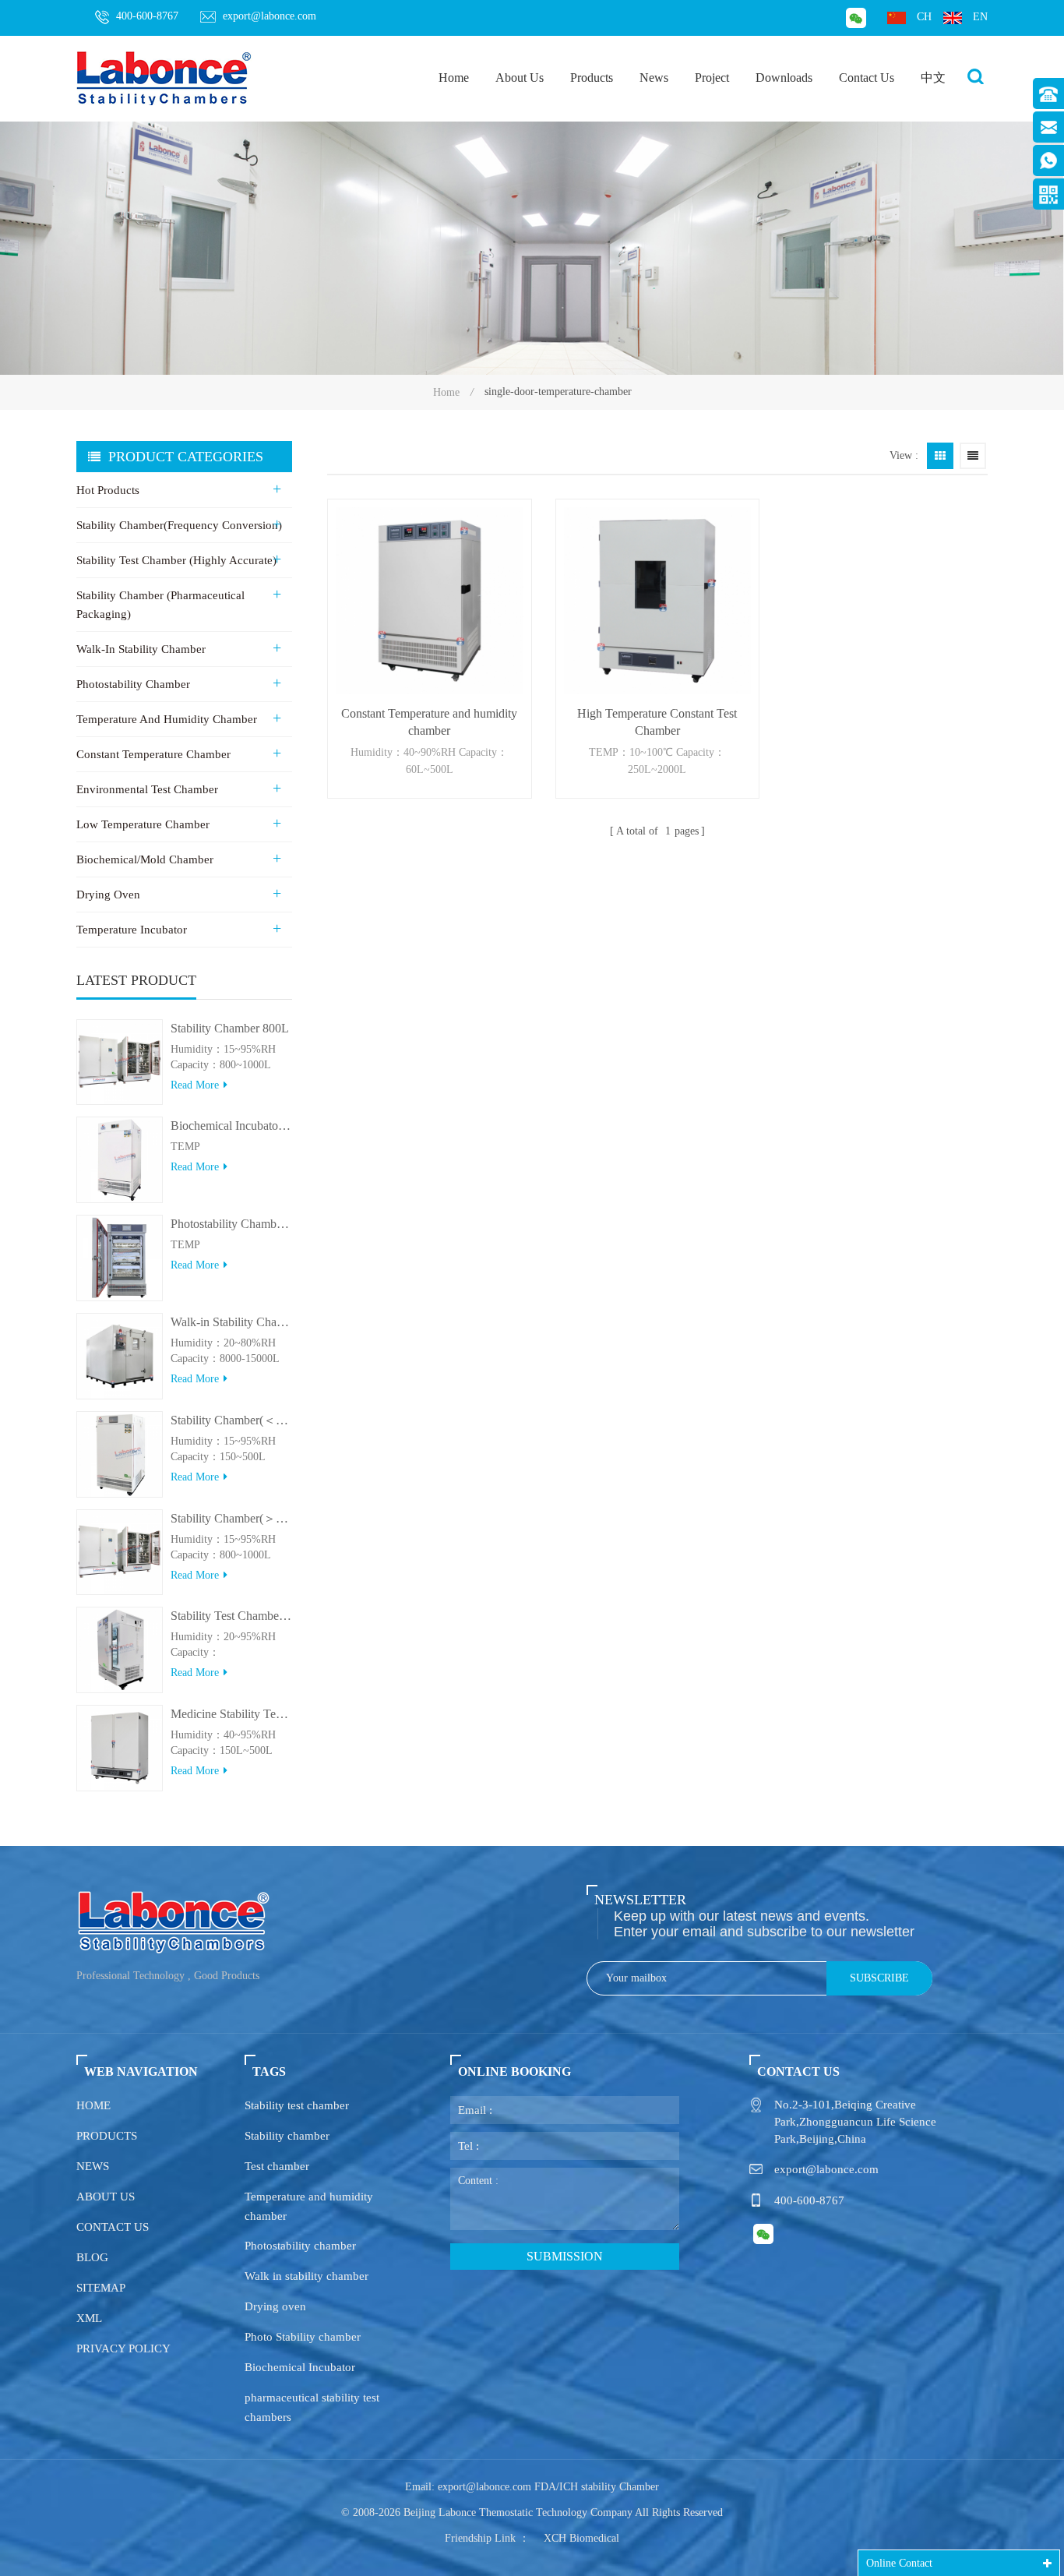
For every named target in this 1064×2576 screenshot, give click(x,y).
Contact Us (867, 78)
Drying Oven (108, 895)
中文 (933, 78)
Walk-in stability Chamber (141, 649)
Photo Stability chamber (303, 2337)
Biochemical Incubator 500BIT (231, 1126)
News (654, 78)
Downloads (784, 78)
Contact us (113, 2227)
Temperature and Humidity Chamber (167, 719)
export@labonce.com (270, 16)
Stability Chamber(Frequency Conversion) (179, 525)
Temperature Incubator (132, 930)
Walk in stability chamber (307, 2276)
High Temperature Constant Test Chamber (657, 722)
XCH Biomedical (581, 2538)
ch (924, 17)
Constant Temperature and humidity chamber (429, 722)
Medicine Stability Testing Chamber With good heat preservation (231, 1714)
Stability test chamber (297, 2105)
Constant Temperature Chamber (153, 754)
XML (89, 2318)
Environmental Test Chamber (147, 789)
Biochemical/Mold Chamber (145, 859)
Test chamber (277, 2166)
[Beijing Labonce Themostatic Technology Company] (164, 78)
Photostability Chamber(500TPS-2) (231, 1224)
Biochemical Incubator (300, 2367)
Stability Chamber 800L (230, 1028)
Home (454, 78)
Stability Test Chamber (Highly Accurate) (176, 560)
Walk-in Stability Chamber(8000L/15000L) (231, 1322)
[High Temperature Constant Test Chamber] (658, 601)
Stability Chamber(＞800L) (231, 1518)
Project (712, 78)
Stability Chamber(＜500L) (231, 1420)
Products (592, 78)
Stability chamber (287, 2136)
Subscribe (879, 1978)
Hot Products (108, 490)
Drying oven (275, 2306)
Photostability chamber (300, 2246)
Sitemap (101, 2288)
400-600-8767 (147, 16)
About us (106, 2197)
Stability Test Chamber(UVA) (231, 1616)
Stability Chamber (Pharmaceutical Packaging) (160, 605)
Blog (92, 2257)
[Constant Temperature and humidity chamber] (430, 601)
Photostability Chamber (133, 684)
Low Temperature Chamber (143, 824)
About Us (520, 78)
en (980, 17)
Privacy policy (123, 2348)
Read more (195, 1085)
